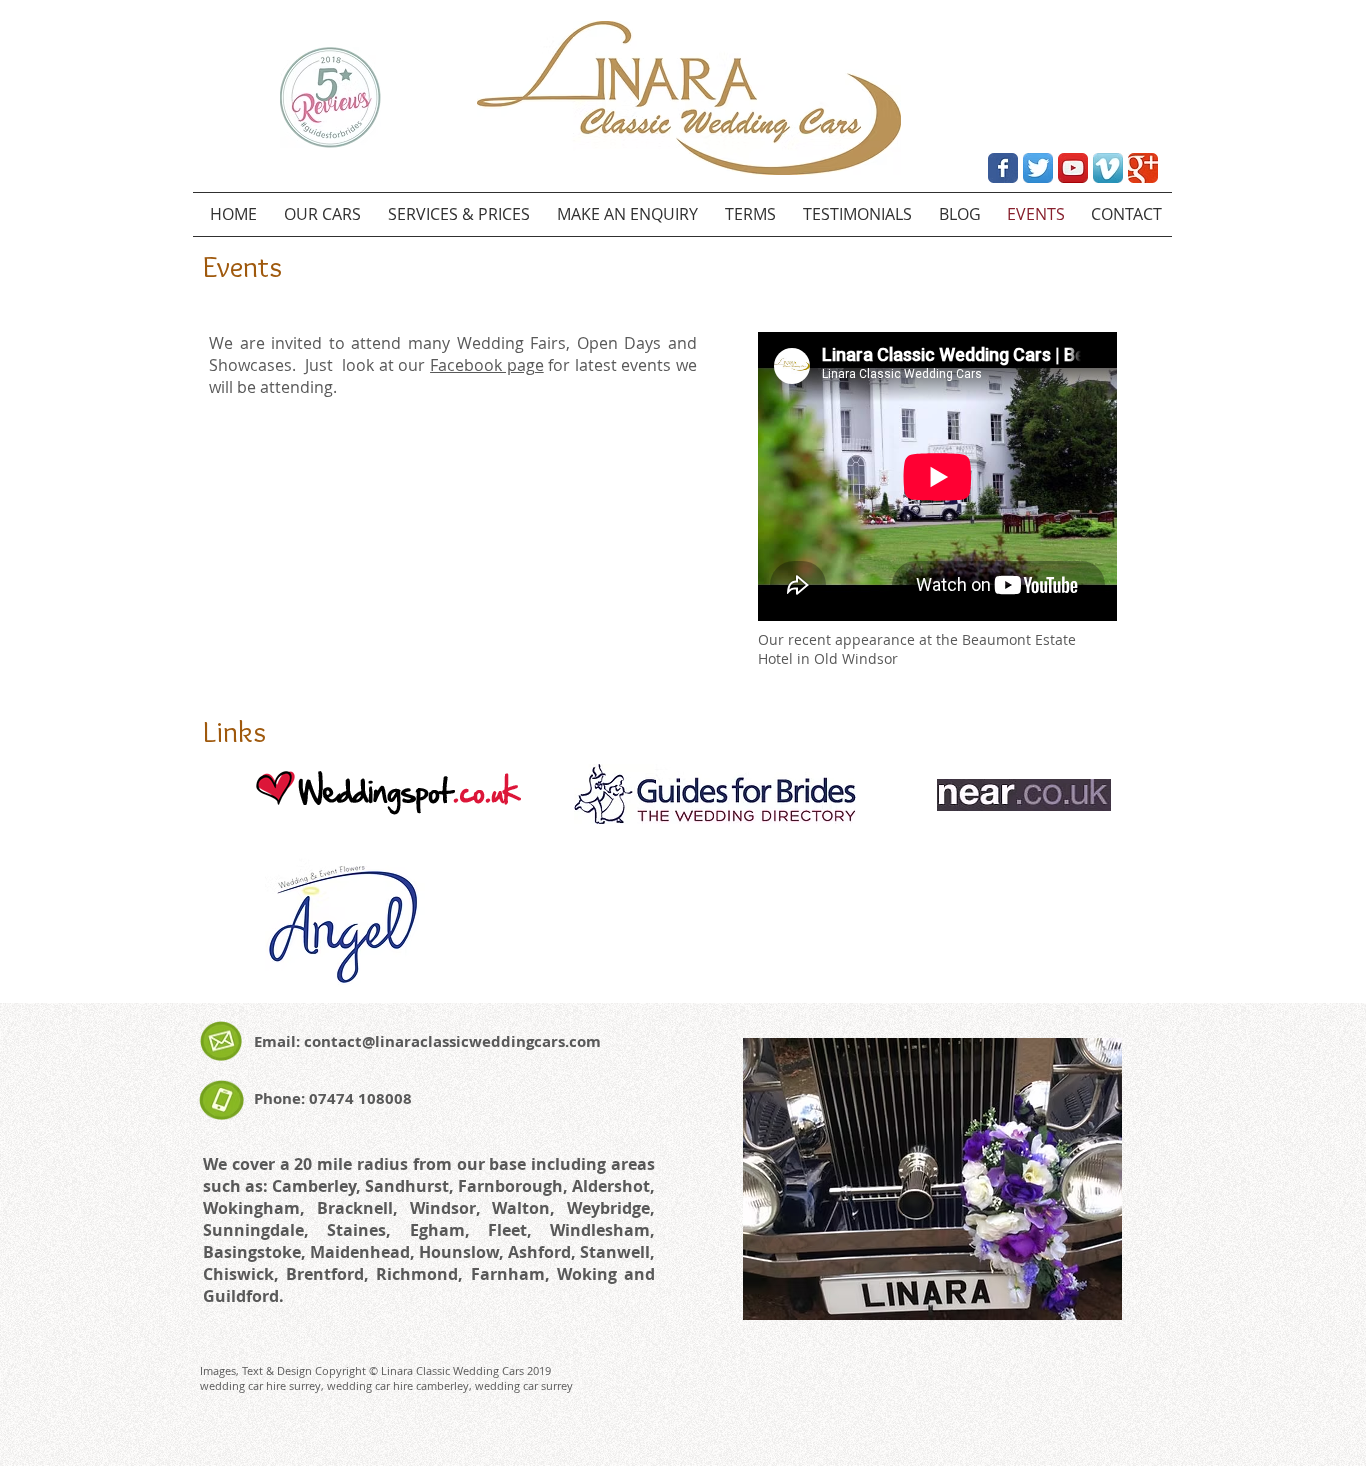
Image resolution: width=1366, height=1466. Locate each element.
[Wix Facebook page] (1003, 168)
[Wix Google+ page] (1143, 168)
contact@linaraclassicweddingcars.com (452, 1041)
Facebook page (487, 365)
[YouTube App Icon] (1073, 168)
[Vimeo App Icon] (1108, 168)
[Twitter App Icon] (1038, 168)
